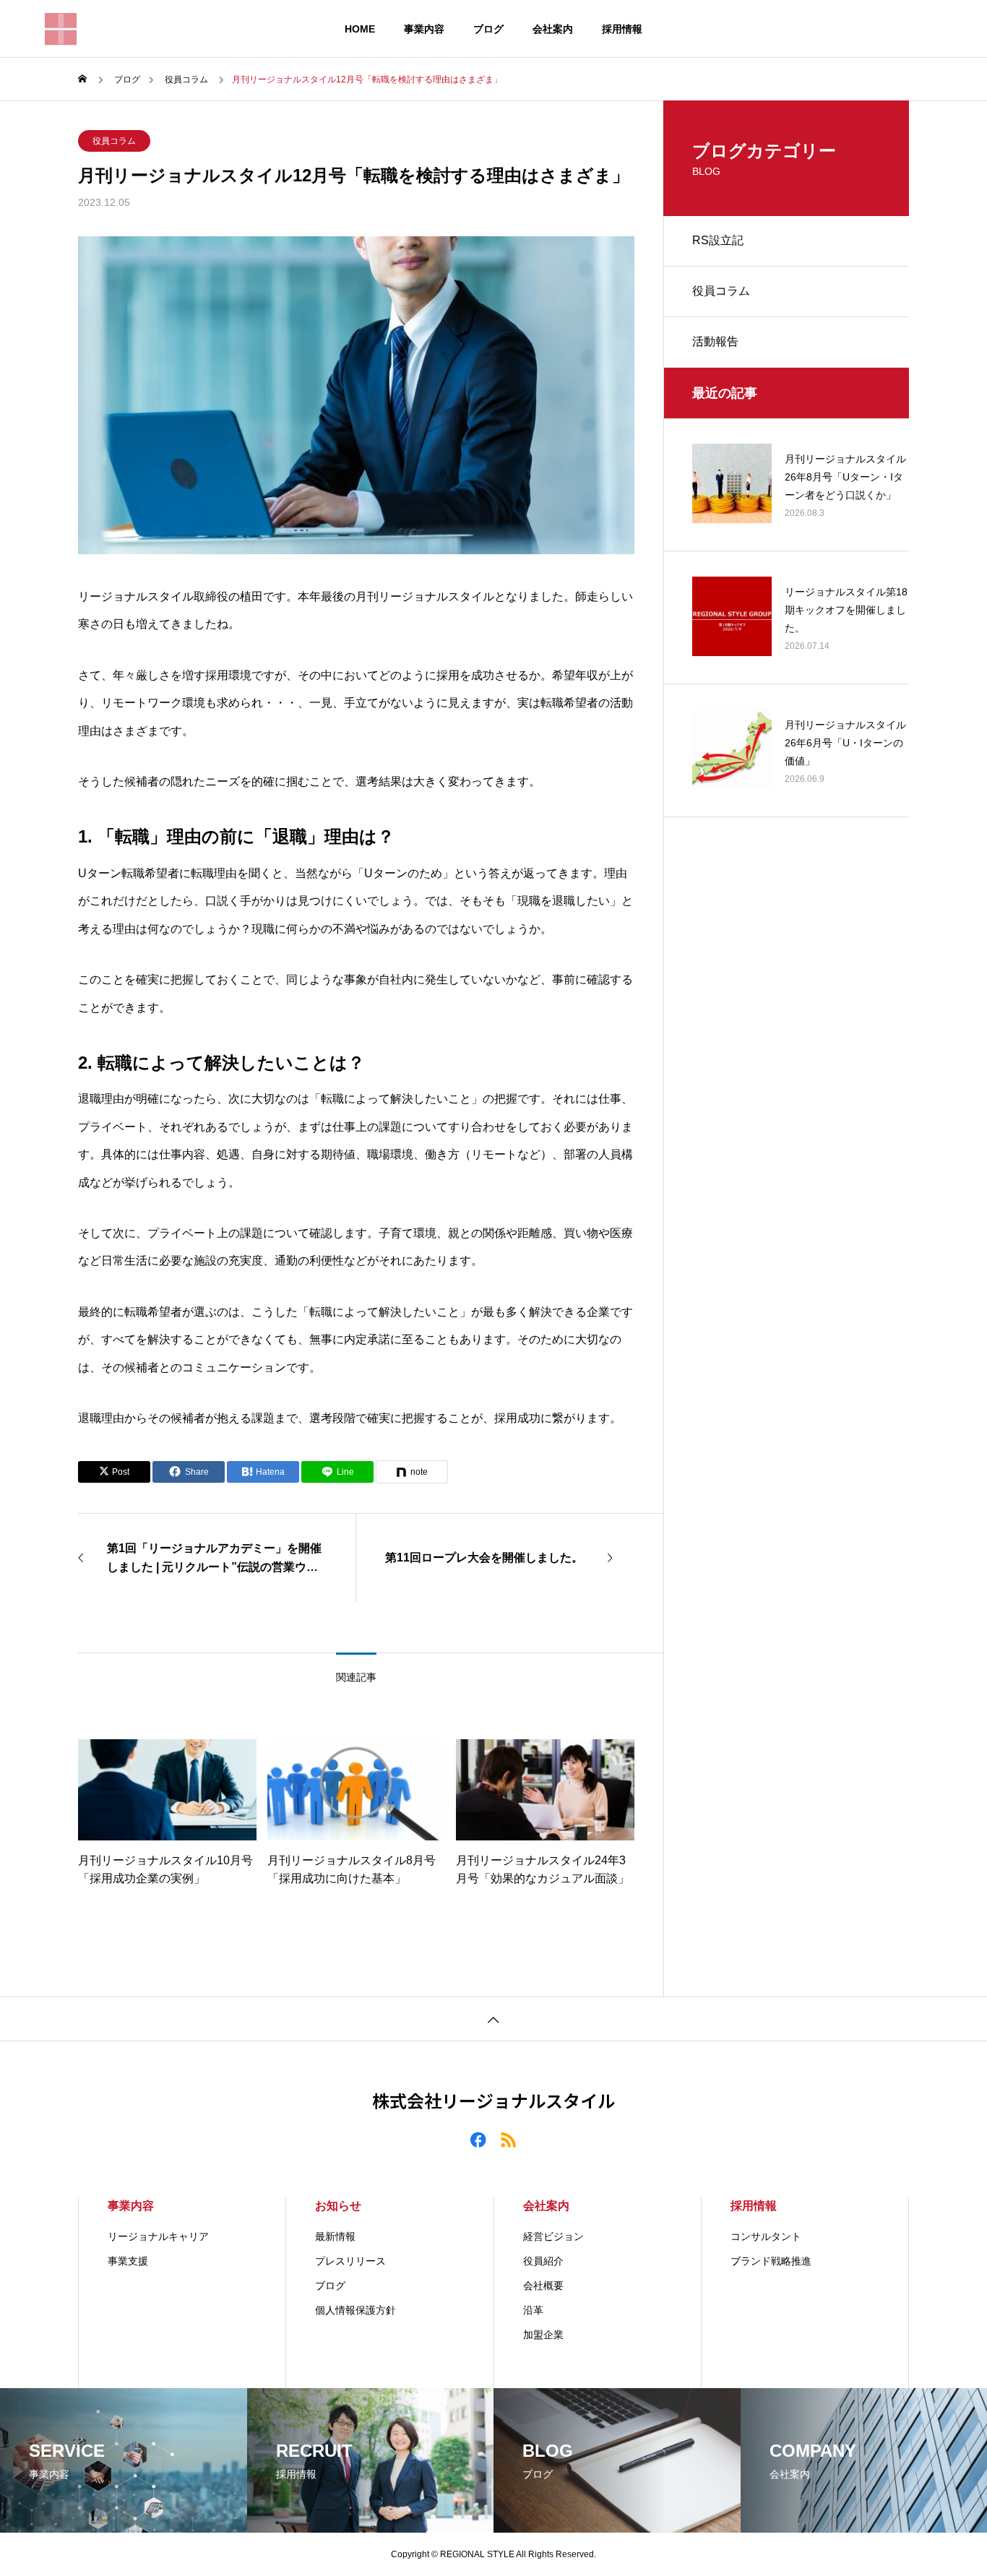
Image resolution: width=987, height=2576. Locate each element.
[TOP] (493, 2019)
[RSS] (509, 2139)
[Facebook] (478, 2139)
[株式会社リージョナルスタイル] (61, 29)
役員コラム (114, 141)
